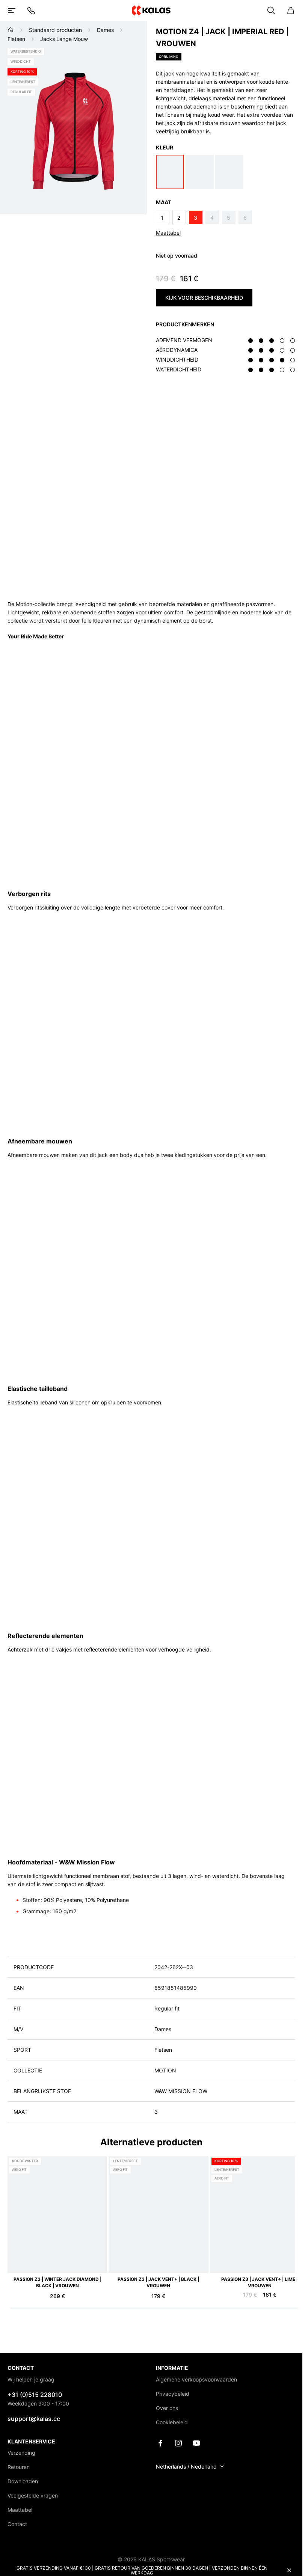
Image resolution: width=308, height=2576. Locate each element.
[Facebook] (160, 2443)
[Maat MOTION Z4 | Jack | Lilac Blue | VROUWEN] (200, 172)
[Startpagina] (11, 30)
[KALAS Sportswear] (151, 10)
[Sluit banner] (289, 2570)
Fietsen (16, 39)
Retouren (19, 2467)
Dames (105, 30)
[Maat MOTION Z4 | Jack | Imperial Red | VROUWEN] (170, 172)
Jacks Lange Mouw (64, 39)
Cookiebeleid (172, 2422)
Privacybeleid (173, 2394)
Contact (17, 2524)
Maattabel (168, 233)
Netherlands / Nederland (186, 2467)
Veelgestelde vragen (33, 2495)
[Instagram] (178, 2443)
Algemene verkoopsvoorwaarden (196, 2379)
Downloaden (23, 2481)
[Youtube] (196, 2443)
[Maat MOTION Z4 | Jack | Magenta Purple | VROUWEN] (229, 172)
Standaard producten (55, 30)
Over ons (167, 2408)
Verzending (21, 2453)
